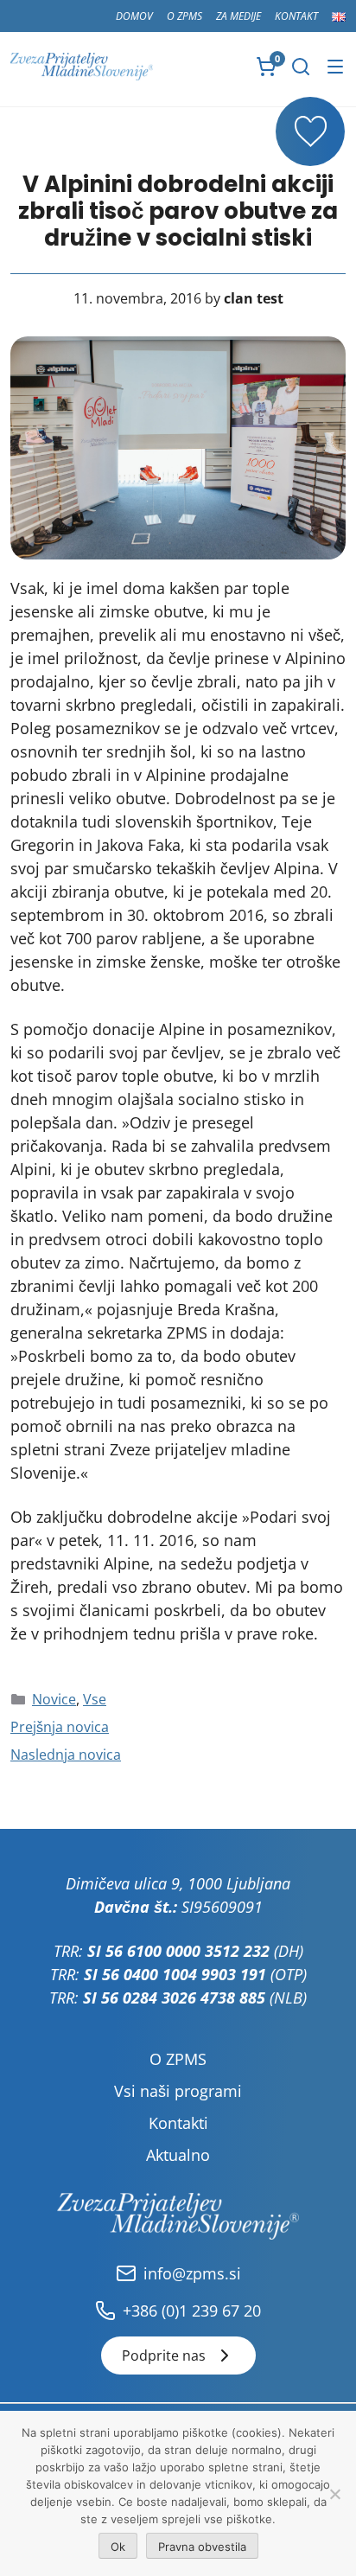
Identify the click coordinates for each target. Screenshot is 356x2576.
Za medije (238, 16)
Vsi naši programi (178, 2091)
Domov (134, 16)
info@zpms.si (192, 2273)
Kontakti (178, 2123)
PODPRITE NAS (310, 131)
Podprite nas (164, 2355)
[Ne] (334, 2494)
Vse (95, 1699)
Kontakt (296, 16)
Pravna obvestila (202, 2547)
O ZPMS (184, 16)
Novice (54, 1699)
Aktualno (178, 2155)
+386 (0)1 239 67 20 (192, 2311)
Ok (118, 2547)
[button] (301, 67)
